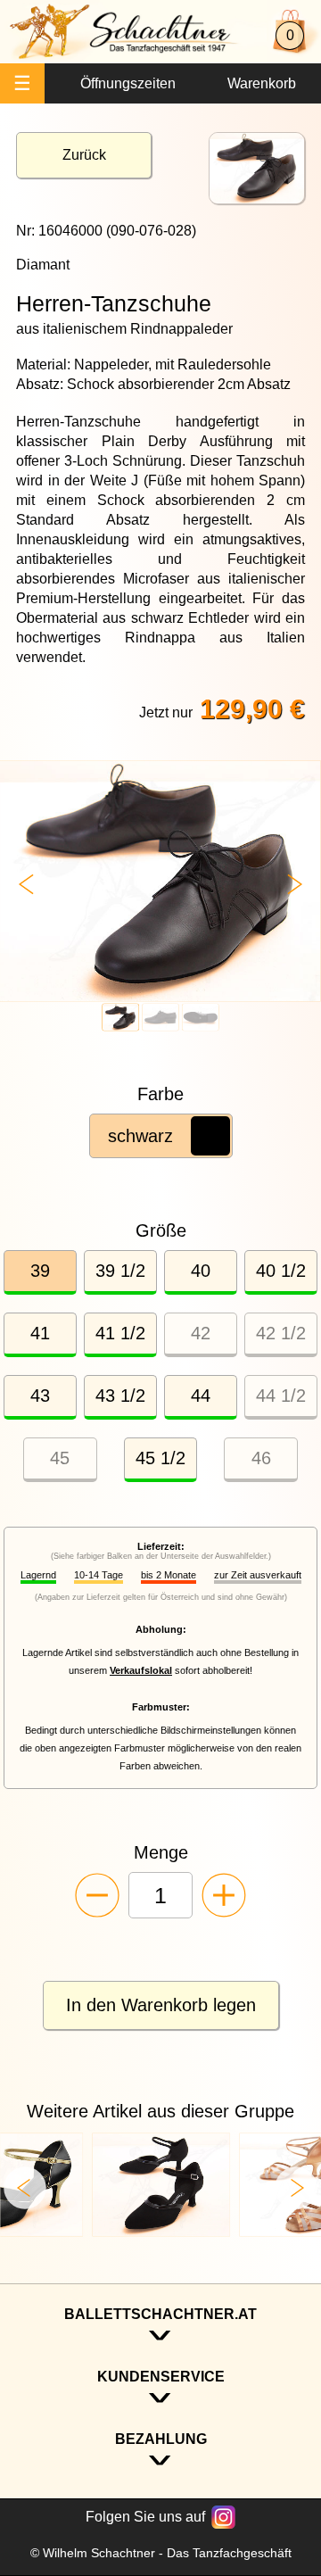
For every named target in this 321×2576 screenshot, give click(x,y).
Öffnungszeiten (128, 83)
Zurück (84, 155)
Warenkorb (262, 83)
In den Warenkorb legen (161, 2005)
